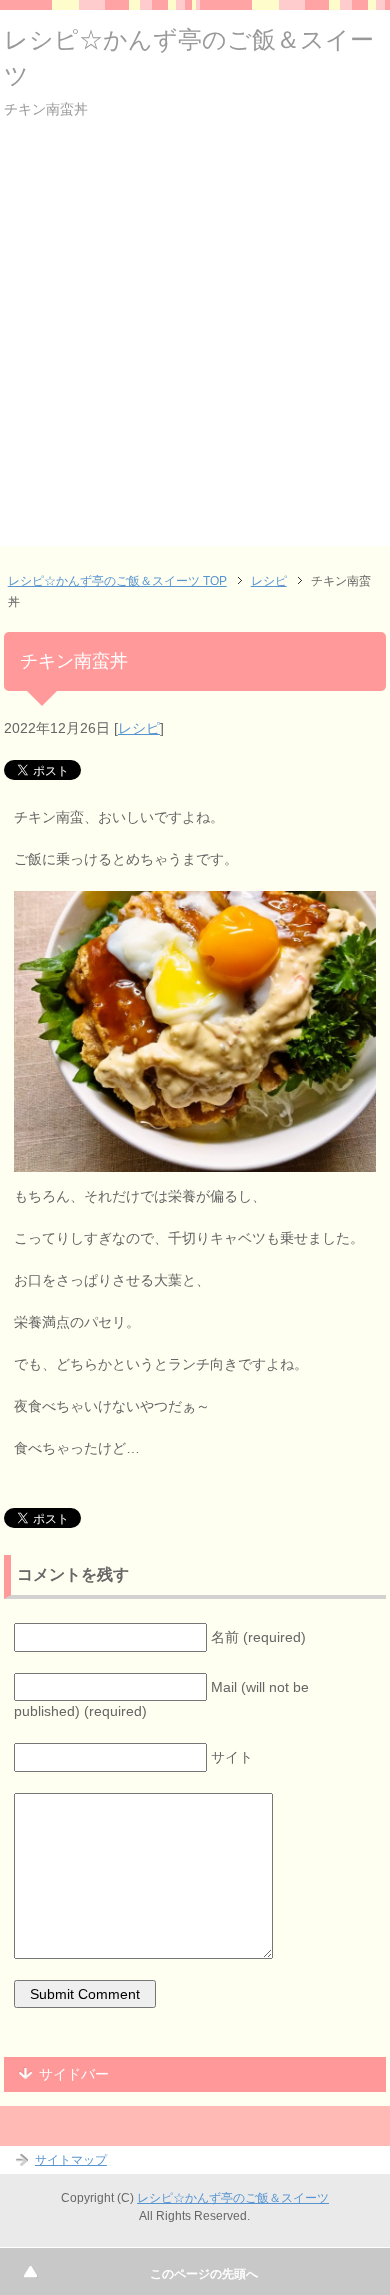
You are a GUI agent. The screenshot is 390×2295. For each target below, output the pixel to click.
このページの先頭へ (204, 2274)
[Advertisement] (195, 351)
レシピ (139, 728)
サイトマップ (71, 2160)
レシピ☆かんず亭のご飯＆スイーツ (233, 2198)
